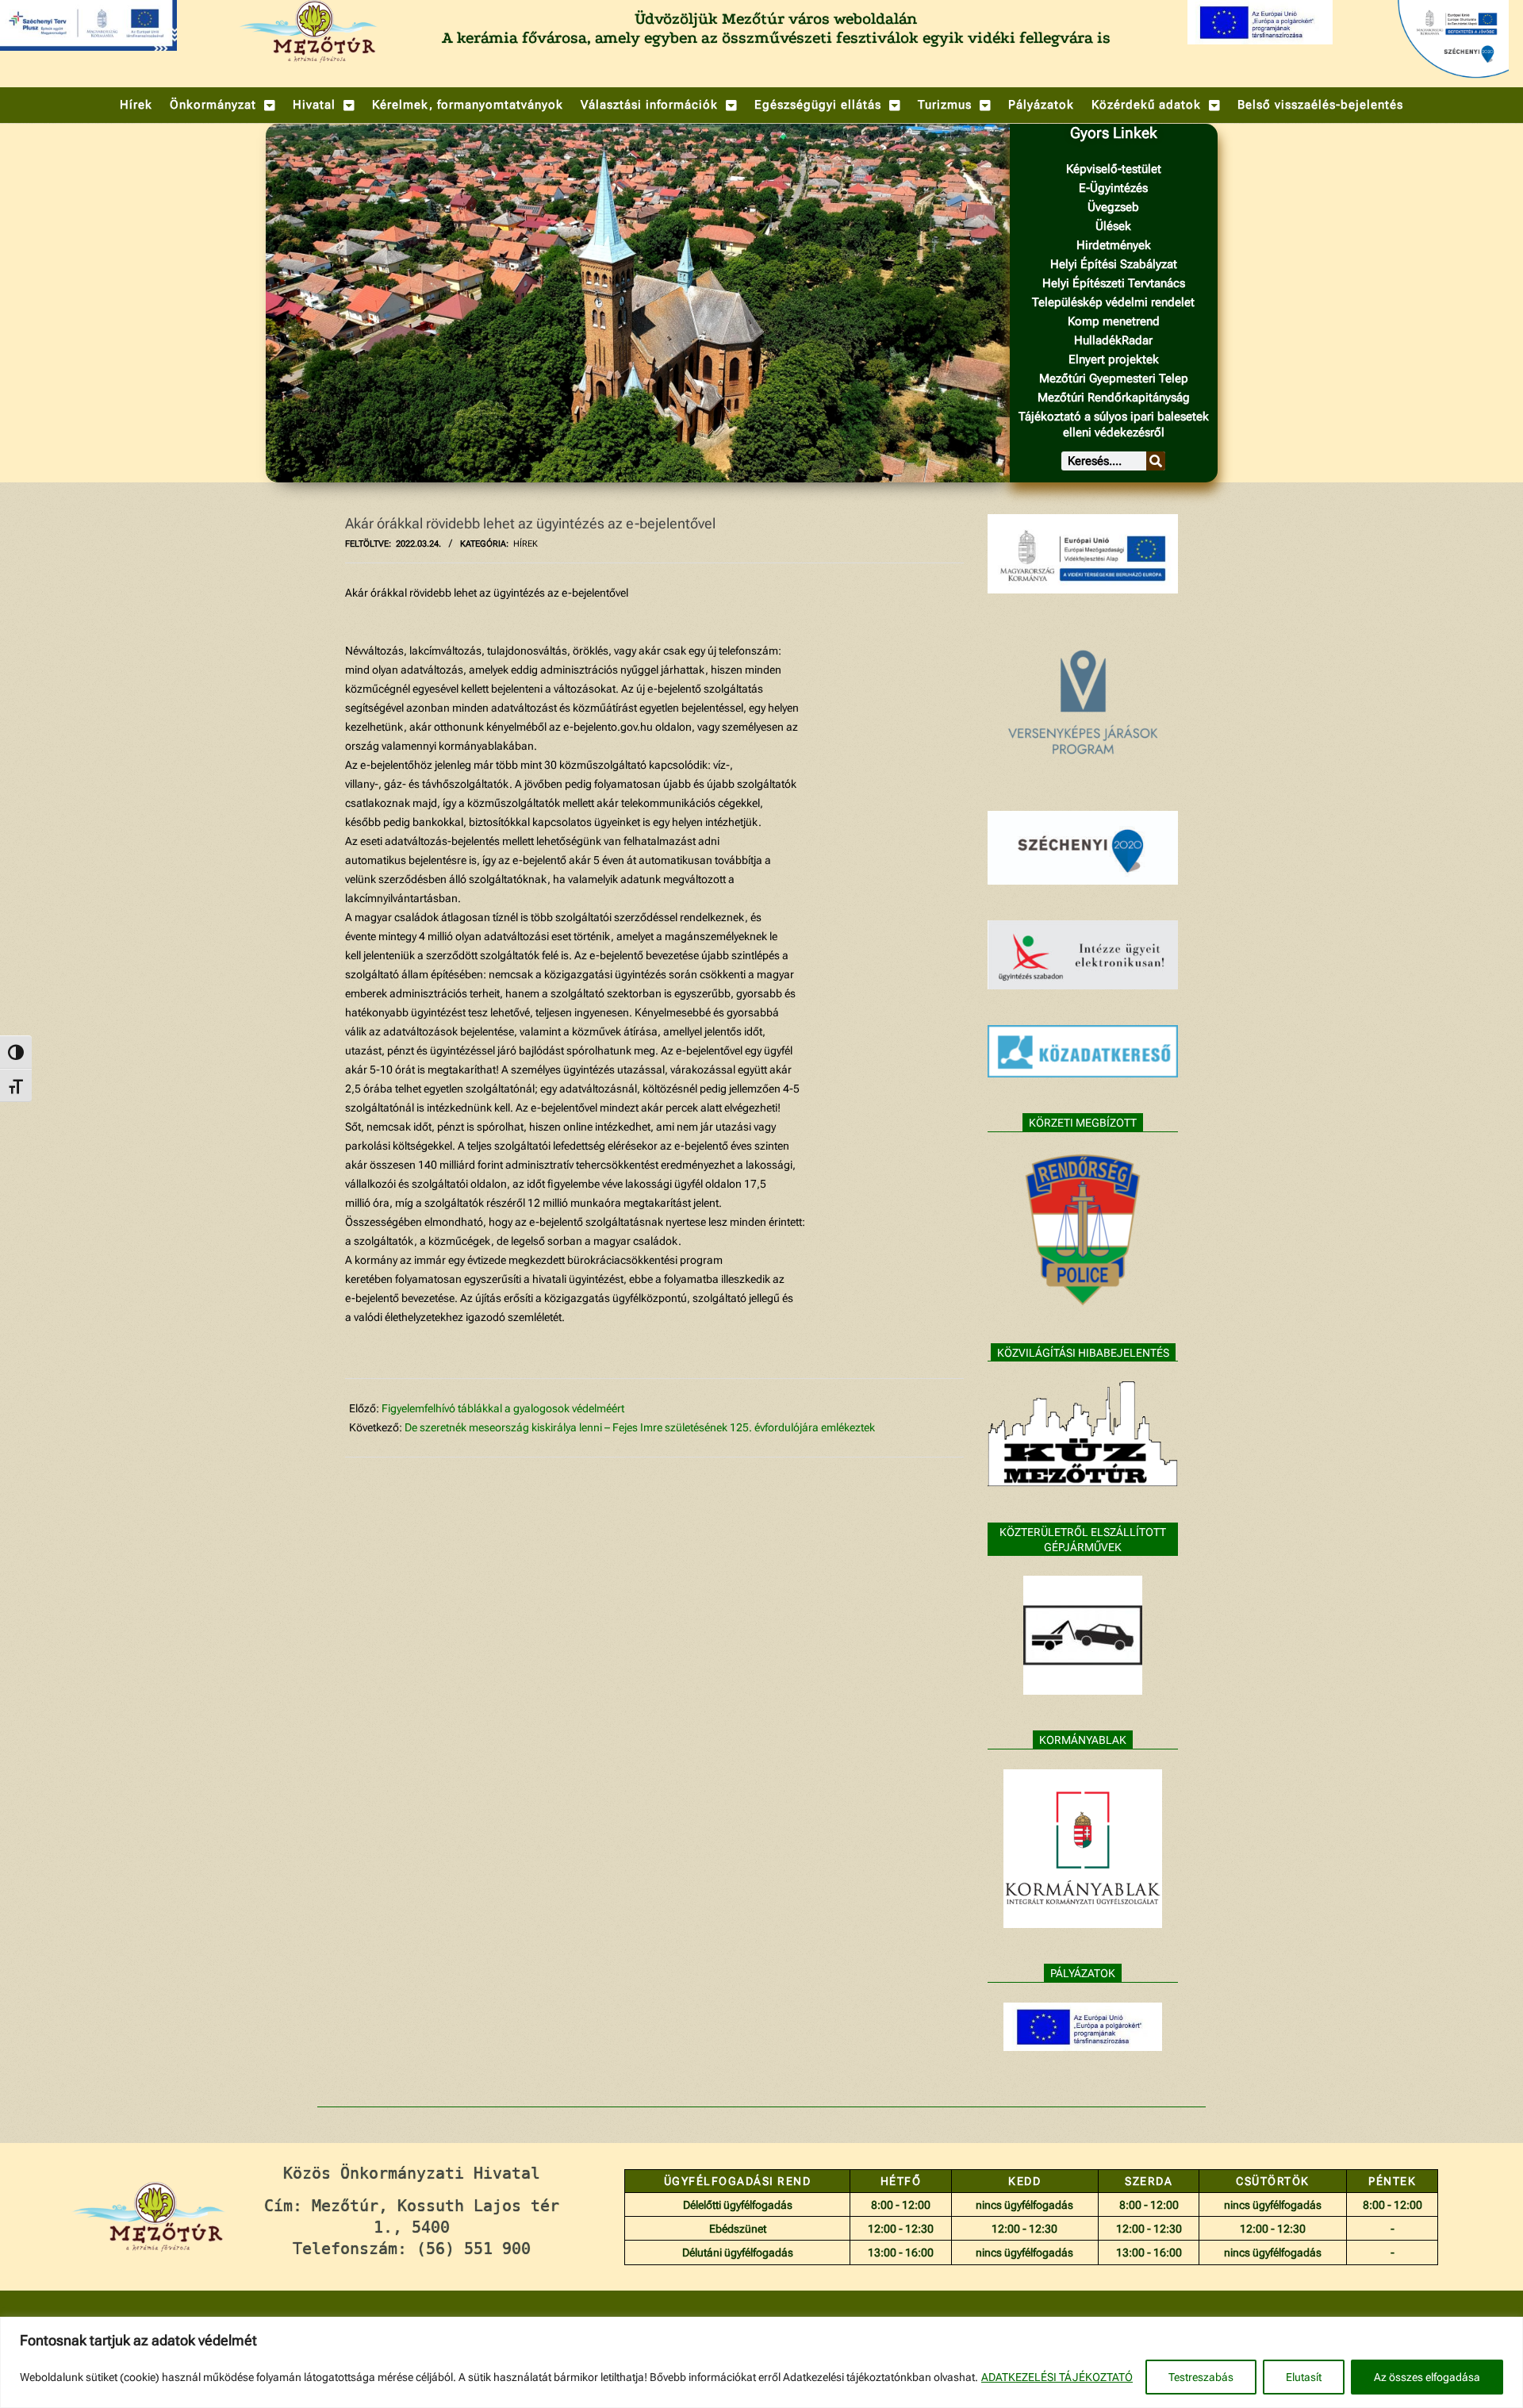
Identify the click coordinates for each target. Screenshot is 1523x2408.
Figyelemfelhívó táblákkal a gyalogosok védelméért (503, 1408)
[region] (761, 2362)
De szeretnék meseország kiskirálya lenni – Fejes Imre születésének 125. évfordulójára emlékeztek (640, 1427)
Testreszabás (1201, 2377)
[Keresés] (1156, 461)
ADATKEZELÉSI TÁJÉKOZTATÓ (1057, 2377)
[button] (223, 105)
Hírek (526, 544)
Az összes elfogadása (1427, 2377)
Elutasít (1304, 2377)
